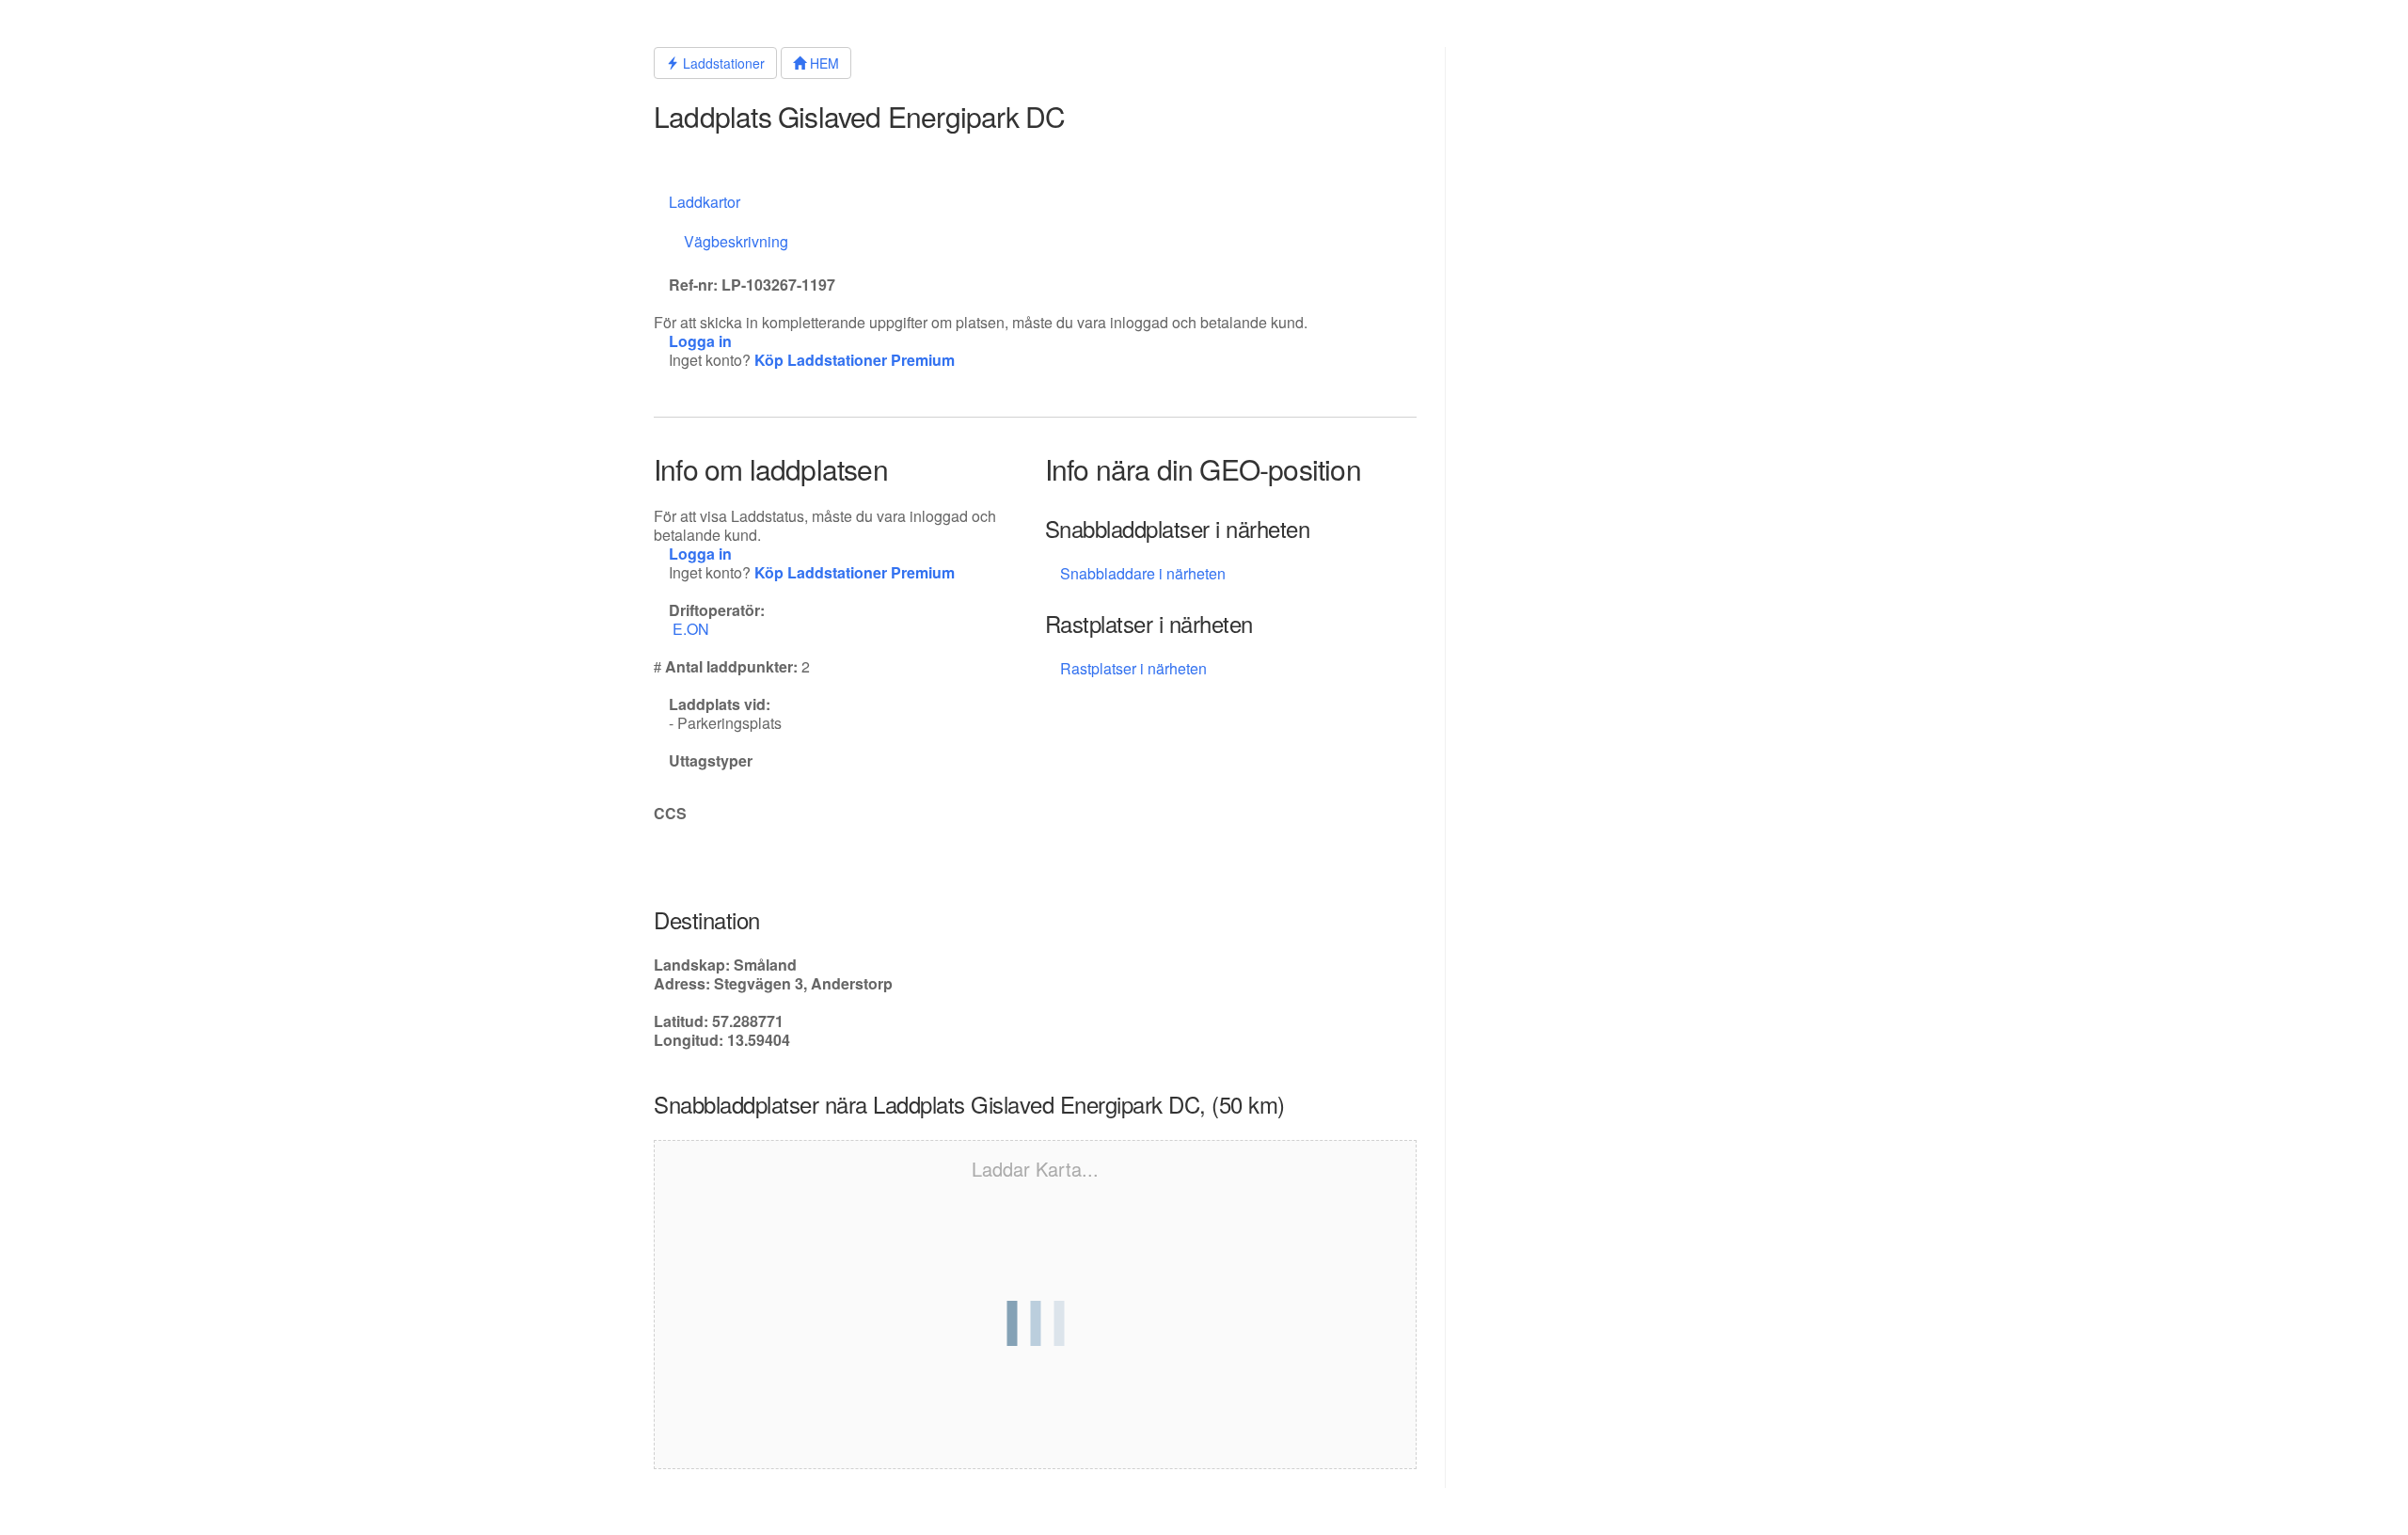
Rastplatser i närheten (1135, 668)
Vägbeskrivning (736, 241)
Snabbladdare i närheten (1143, 573)
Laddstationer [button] (722, 63)
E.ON (693, 629)
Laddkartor (705, 202)
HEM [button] (823, 63)
